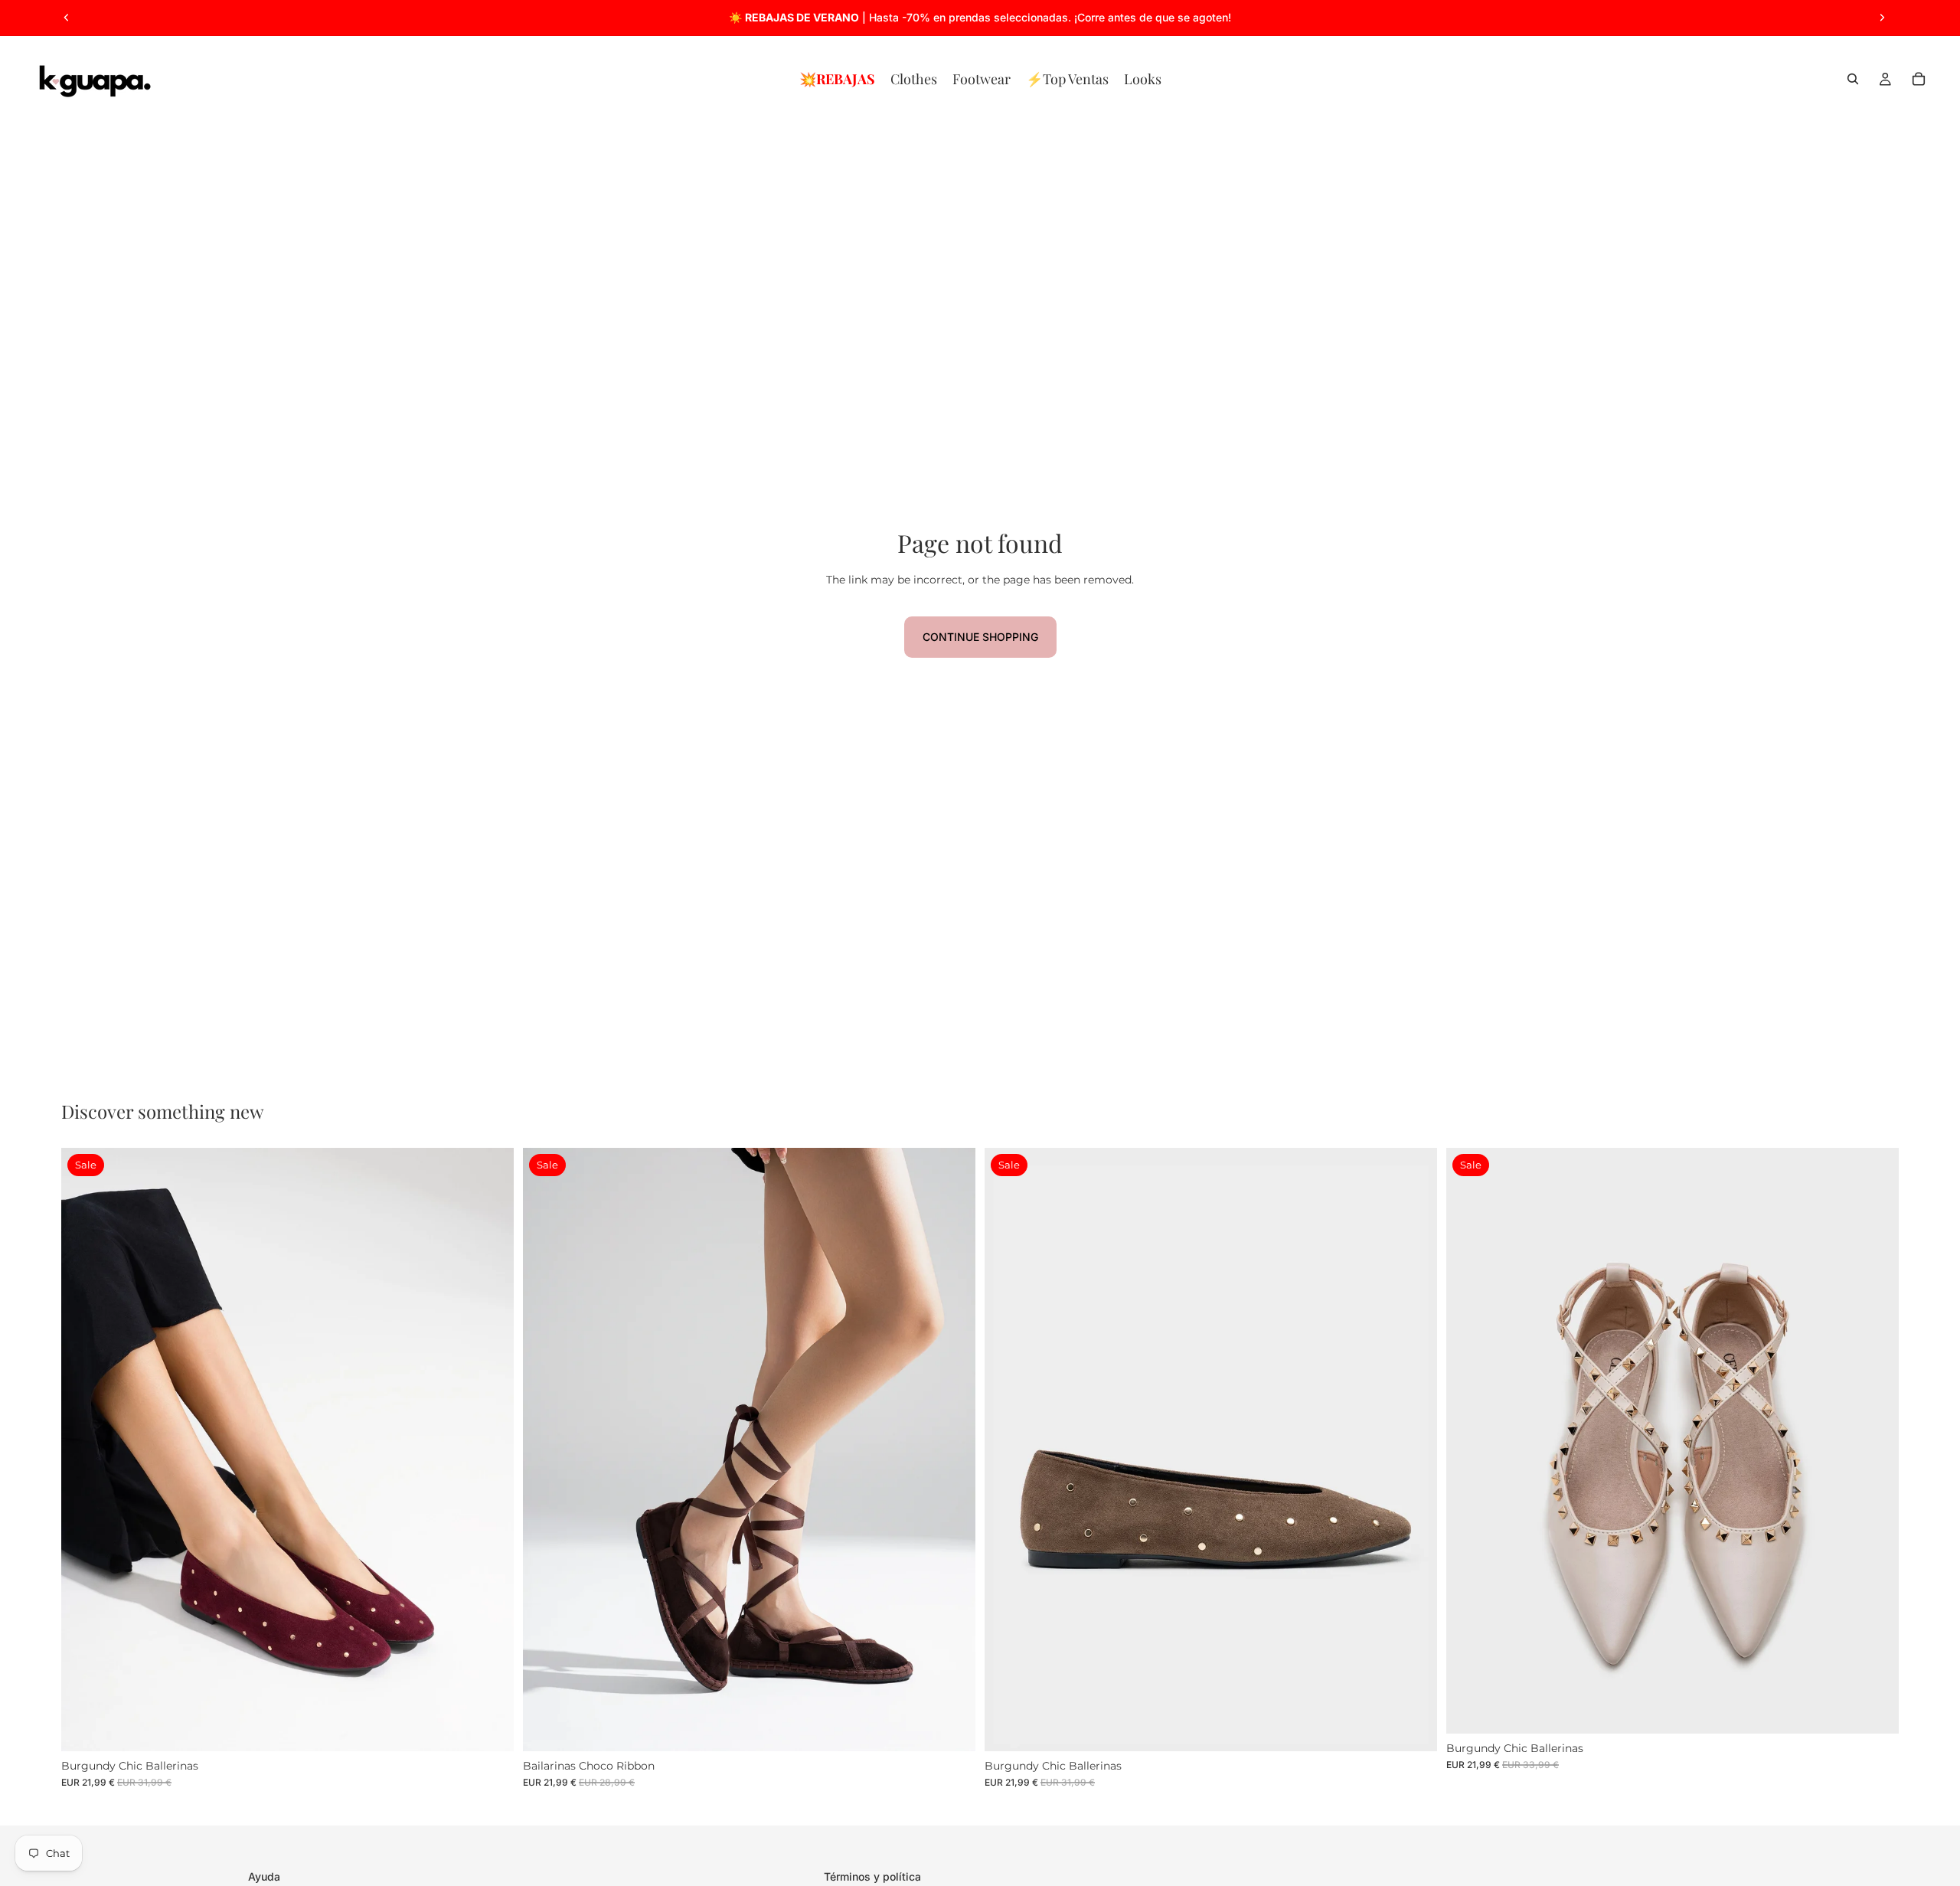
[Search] (1853, 79)
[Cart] (1919, 79)
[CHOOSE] (490, 1727)
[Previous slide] (67, 18)
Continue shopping (980, 637)
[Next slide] (1882, 18)
